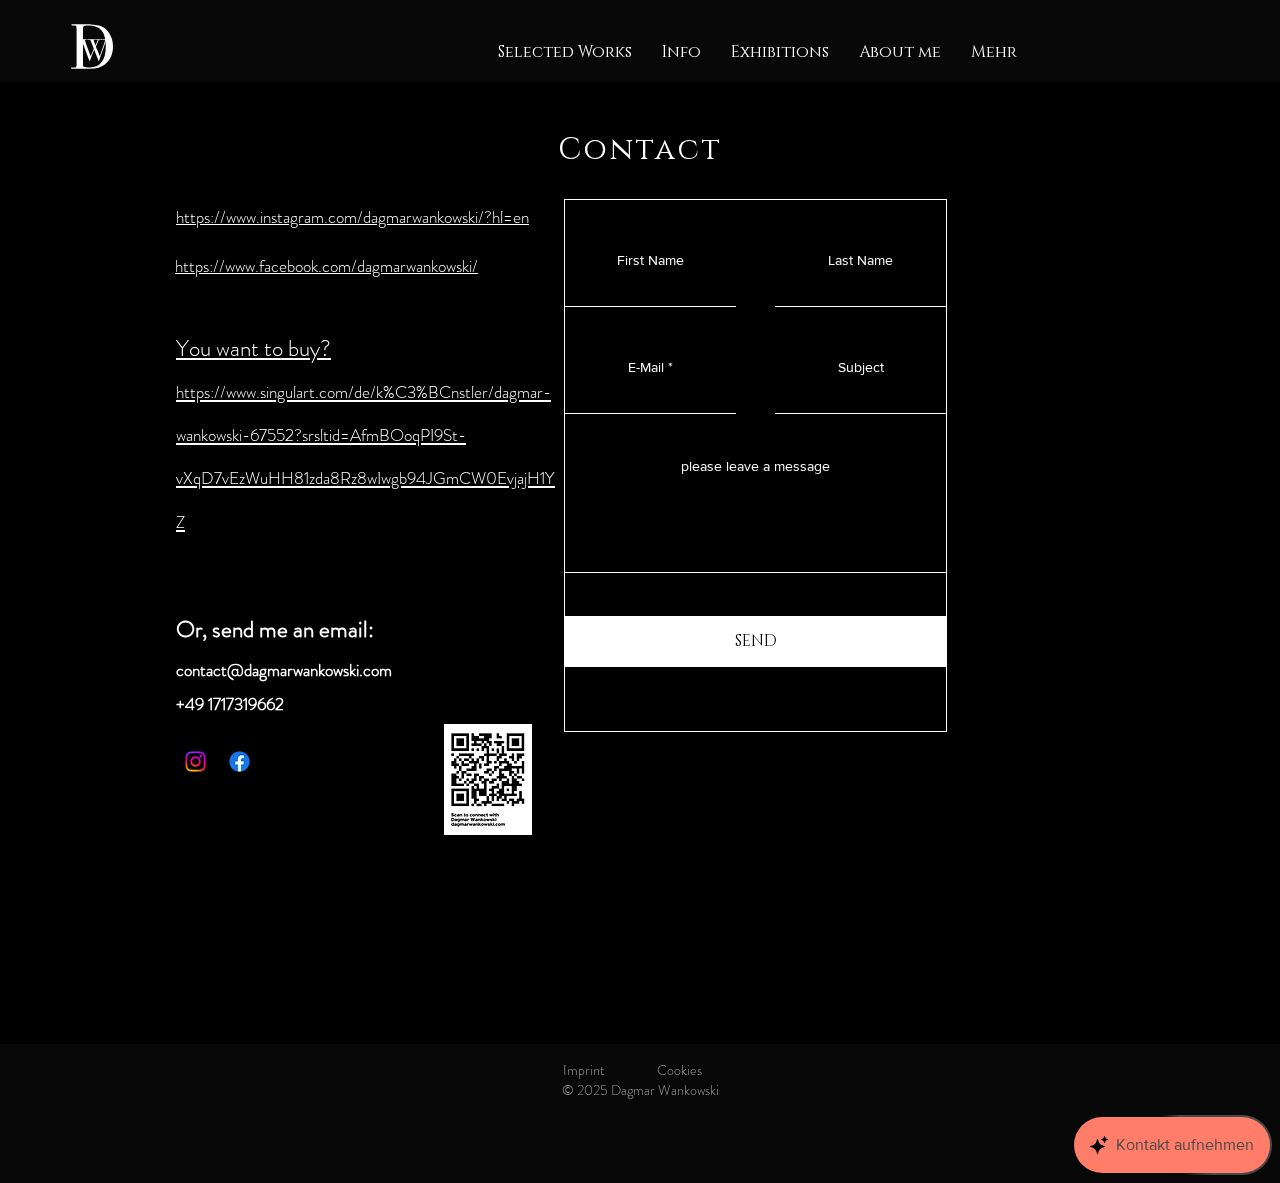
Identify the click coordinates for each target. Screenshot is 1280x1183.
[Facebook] (239, 761)
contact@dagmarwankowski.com (284, 670)
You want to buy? (253, 348)
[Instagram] (195, 761)
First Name (650, 260)
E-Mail (646, 367)
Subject (861, 367)
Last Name (860, 260)
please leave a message (755, 466)
